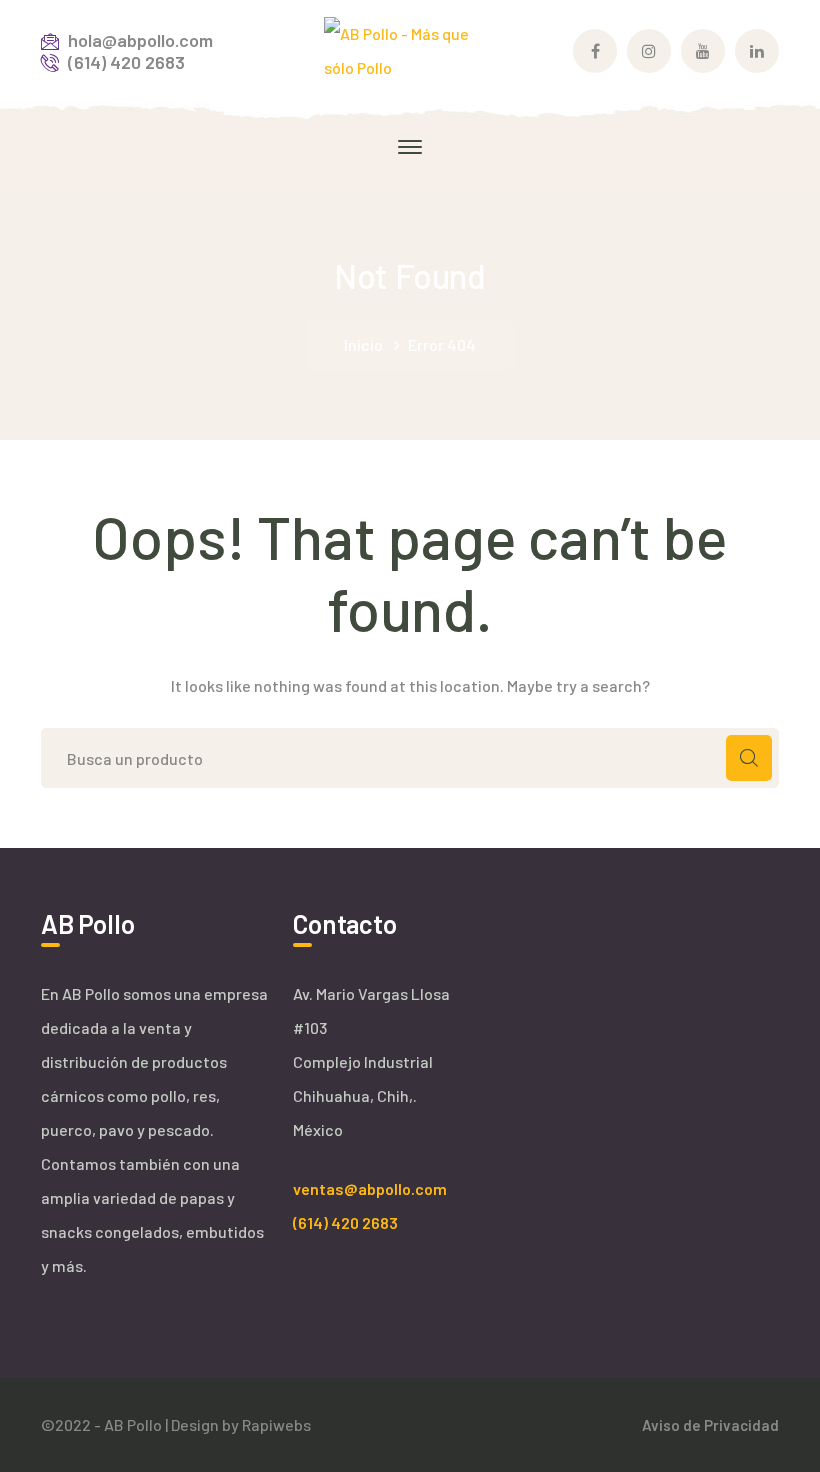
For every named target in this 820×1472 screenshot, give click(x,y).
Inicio (363, 344)
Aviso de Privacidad (710, 1425)
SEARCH (749, 758)
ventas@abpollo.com (370, 1188)
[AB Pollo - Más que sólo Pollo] (410, 48)
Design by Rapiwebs (241, 1424)
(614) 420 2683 (345, 1222)
